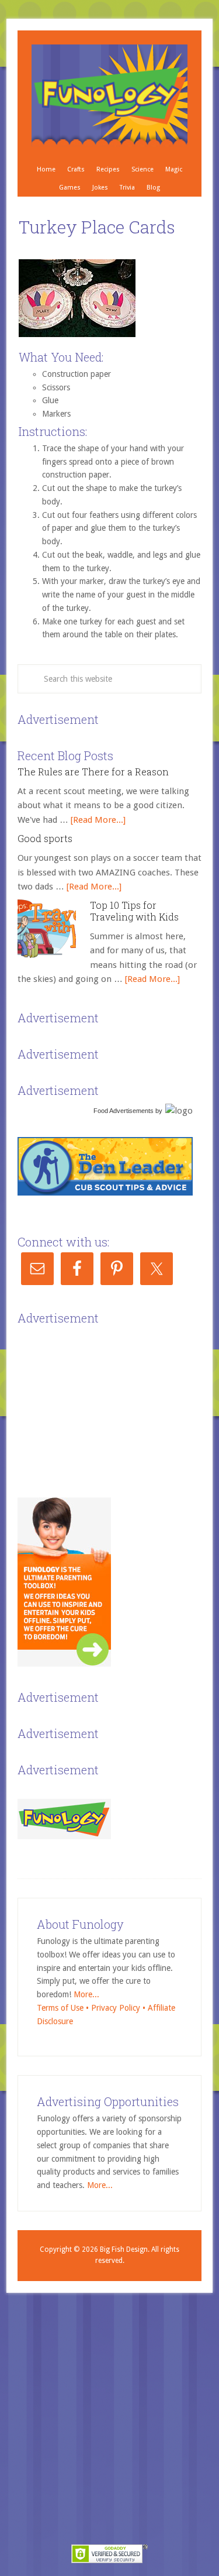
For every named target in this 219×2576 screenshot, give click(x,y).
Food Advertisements (124, 1111)
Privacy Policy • (119, 2008)
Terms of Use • (64, 2008)
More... (86, 1994)
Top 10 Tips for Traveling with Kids (134, 911)
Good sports (45, 838)
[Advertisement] (105, 1402)
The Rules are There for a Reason (93, 772)
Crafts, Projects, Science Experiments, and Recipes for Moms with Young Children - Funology (109, 95)
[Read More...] (98, 820)
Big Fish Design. (125, 2249)
